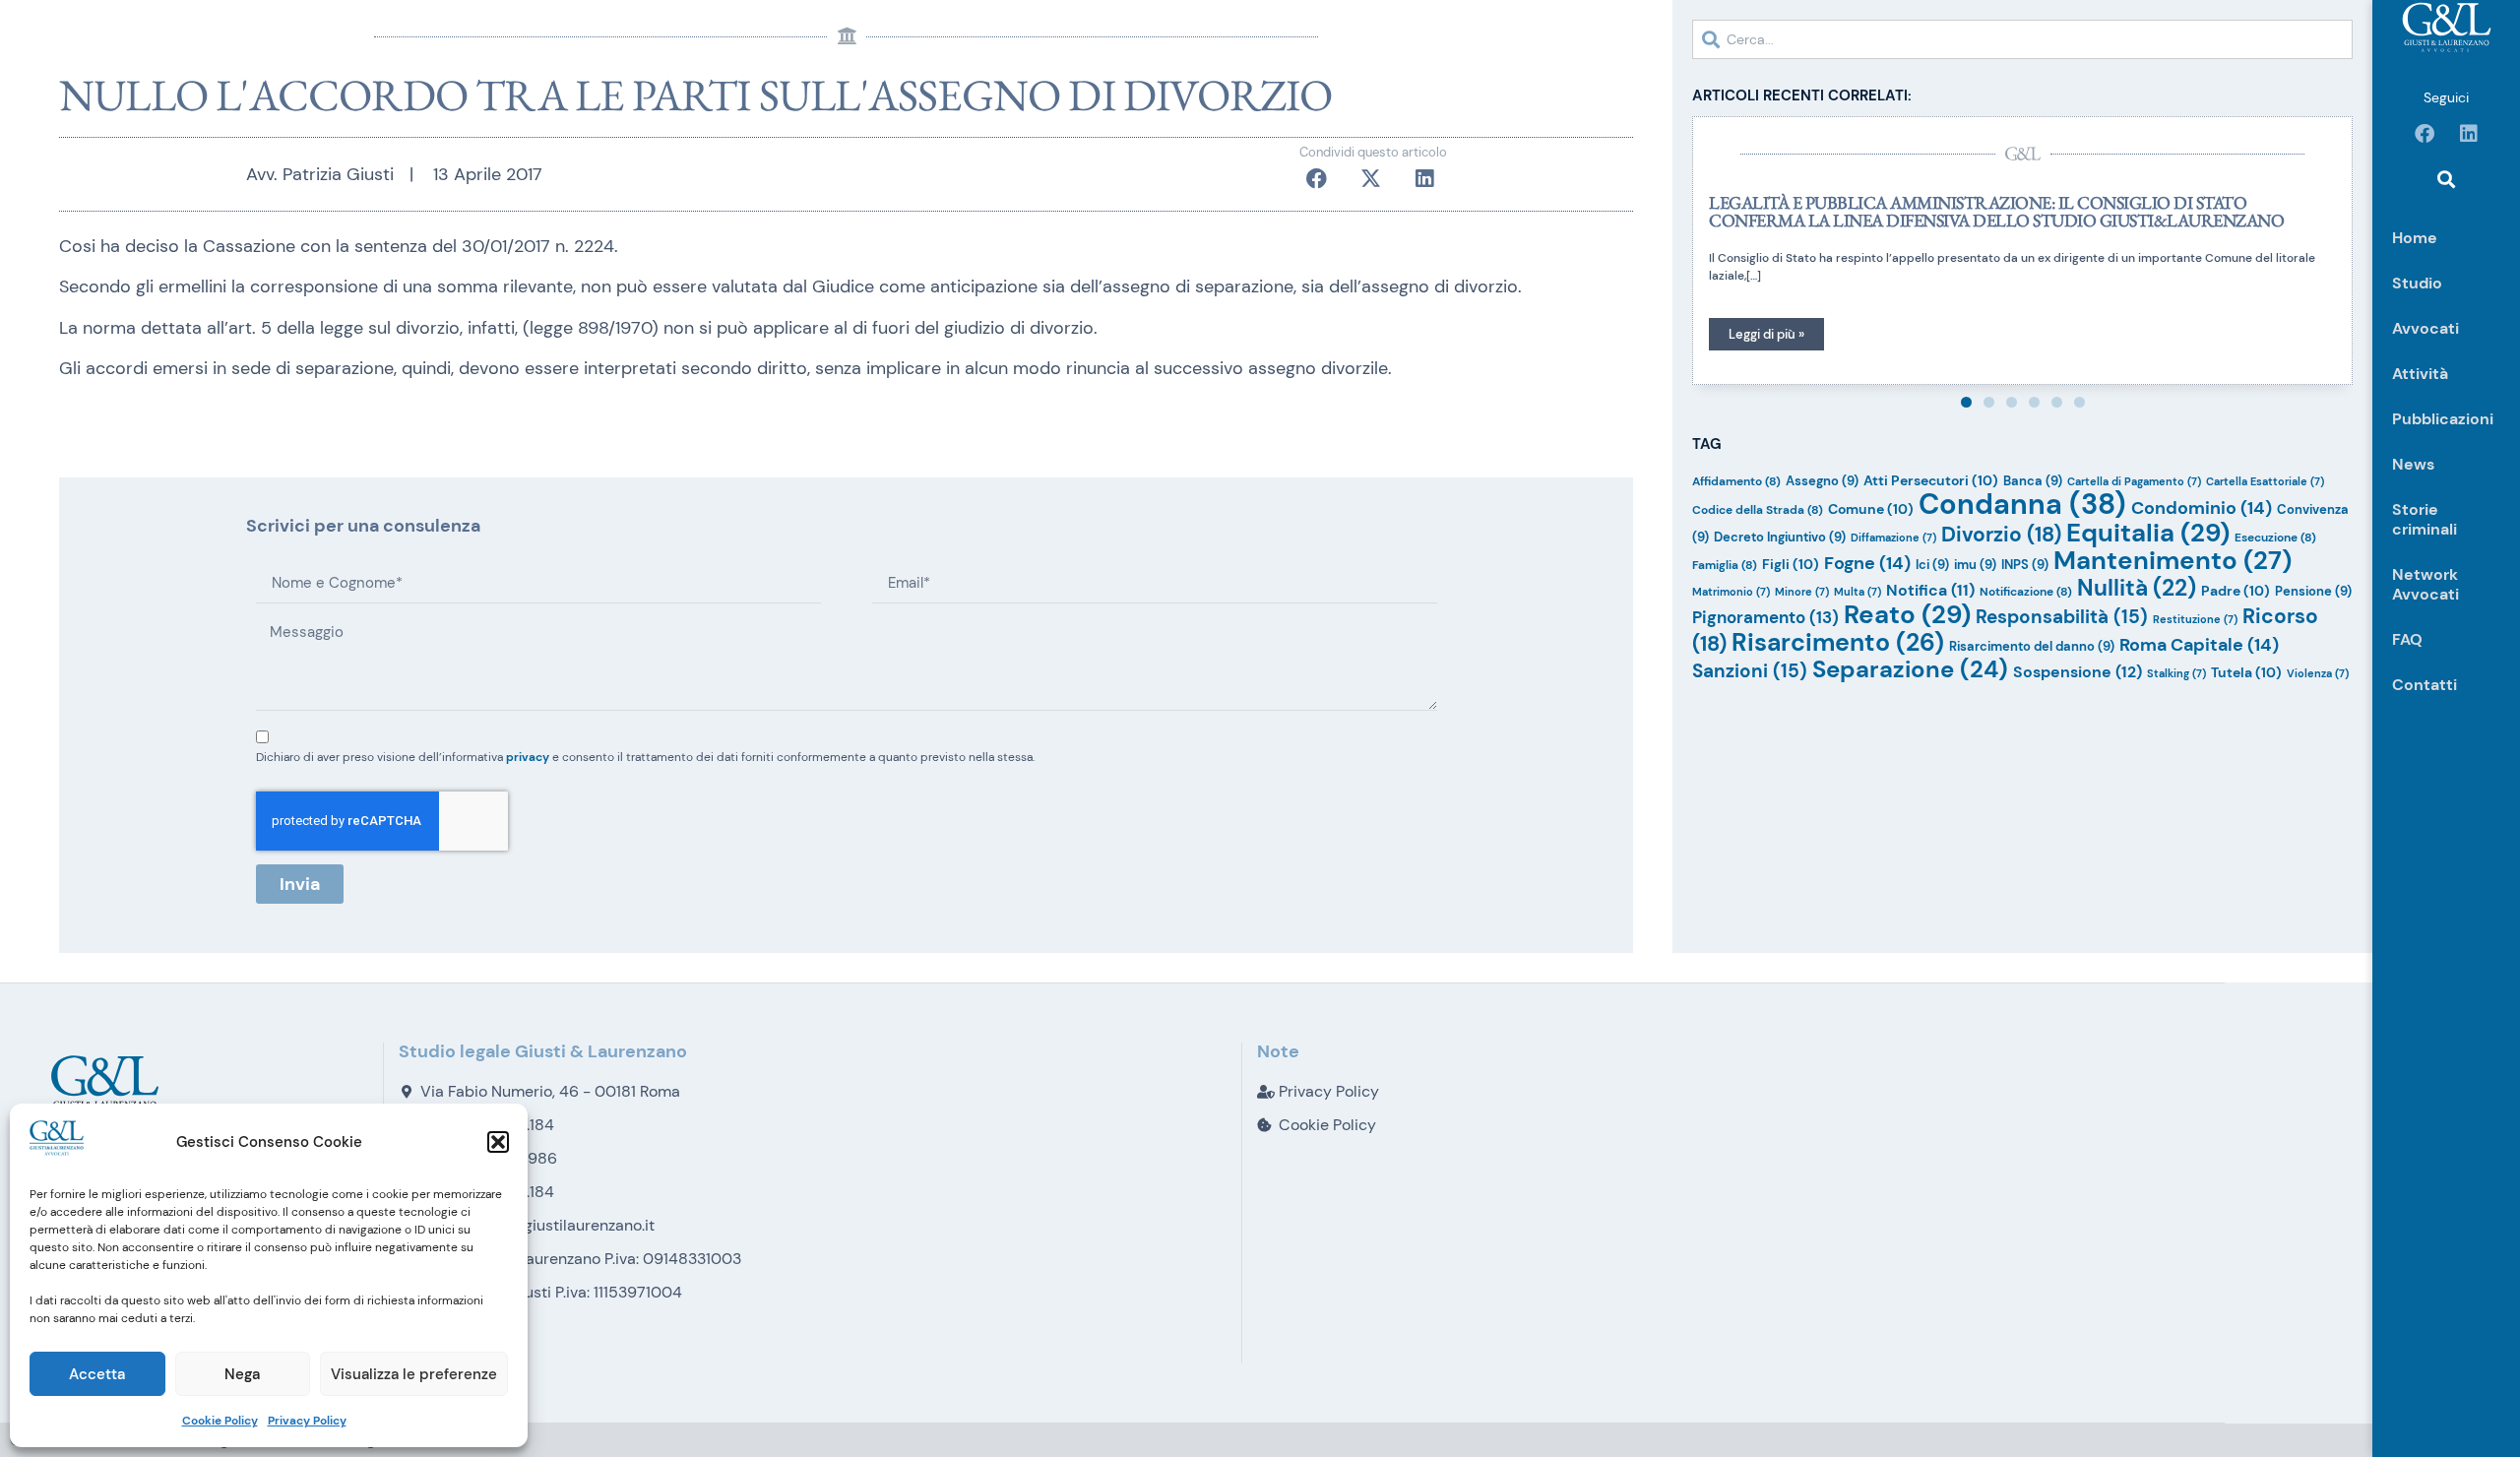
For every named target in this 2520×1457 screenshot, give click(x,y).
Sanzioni (1750, 671)
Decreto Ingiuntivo (1780, 537)
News (2413, 464)
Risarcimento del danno (2032, 646)
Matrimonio (1731, 592)
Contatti (2425, 685)
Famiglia (1725, 565)
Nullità (2137, 588)
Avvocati (2425, 328)
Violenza (2318, 673)
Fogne (1867, 563)
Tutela (2246, 672)
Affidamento (1736, 481)
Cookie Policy (220, 1421)
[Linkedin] (2469, 134)
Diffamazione (1893, 538)
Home (2415, 238)
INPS (2025, 565)
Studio (2417, 283)
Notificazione (2026, 592)
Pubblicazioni (2443, 419)
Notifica (1930, 591)
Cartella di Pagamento (2134, 481)
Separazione (1910, 669)
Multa (1858, 592)
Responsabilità (2062, 617)
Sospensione (2078, 672)
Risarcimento (1838, 642)
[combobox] (2022, 39)
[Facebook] (2425, 134)
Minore (1802, 592)
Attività (2420, 374)
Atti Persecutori (1931, 480)
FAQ (2407, 639)
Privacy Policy (307, 1421)
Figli (1791, 564)
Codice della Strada (1758, 510)
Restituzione (2195, 619)
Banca (2033, 481)
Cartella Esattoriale (2265, 481)
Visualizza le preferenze (414, 1374)
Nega (242, 1374)
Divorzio (2001, 534)
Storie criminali (2425, 519)
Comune (1871, 509)
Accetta (97, 1374)
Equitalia (2148, 533)
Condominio (2202, 508)
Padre (2236, 591)
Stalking (2176, 673)
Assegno (1822, 481)
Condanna (2022, 504)
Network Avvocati (2425, 584)
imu (1975, 565)
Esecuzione (2275, 538)
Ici (1932, 565)
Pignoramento (1765, 617)
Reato (1907, 614)
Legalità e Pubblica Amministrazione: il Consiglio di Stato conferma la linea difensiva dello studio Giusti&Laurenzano (1996, 211)
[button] (498, 1142)
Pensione (2313, 591)
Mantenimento (2173, 561)
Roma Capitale (2199, 645)
